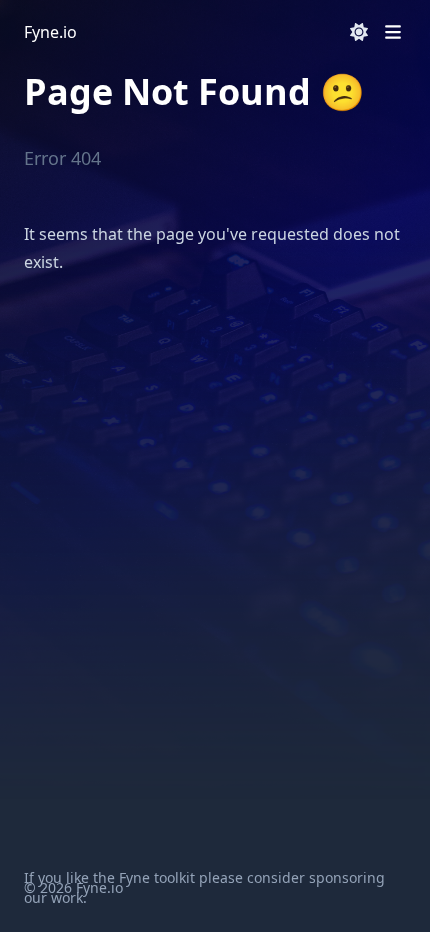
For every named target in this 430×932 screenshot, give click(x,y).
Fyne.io (50, 32)
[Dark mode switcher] (359, 32)
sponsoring (347, 877)
